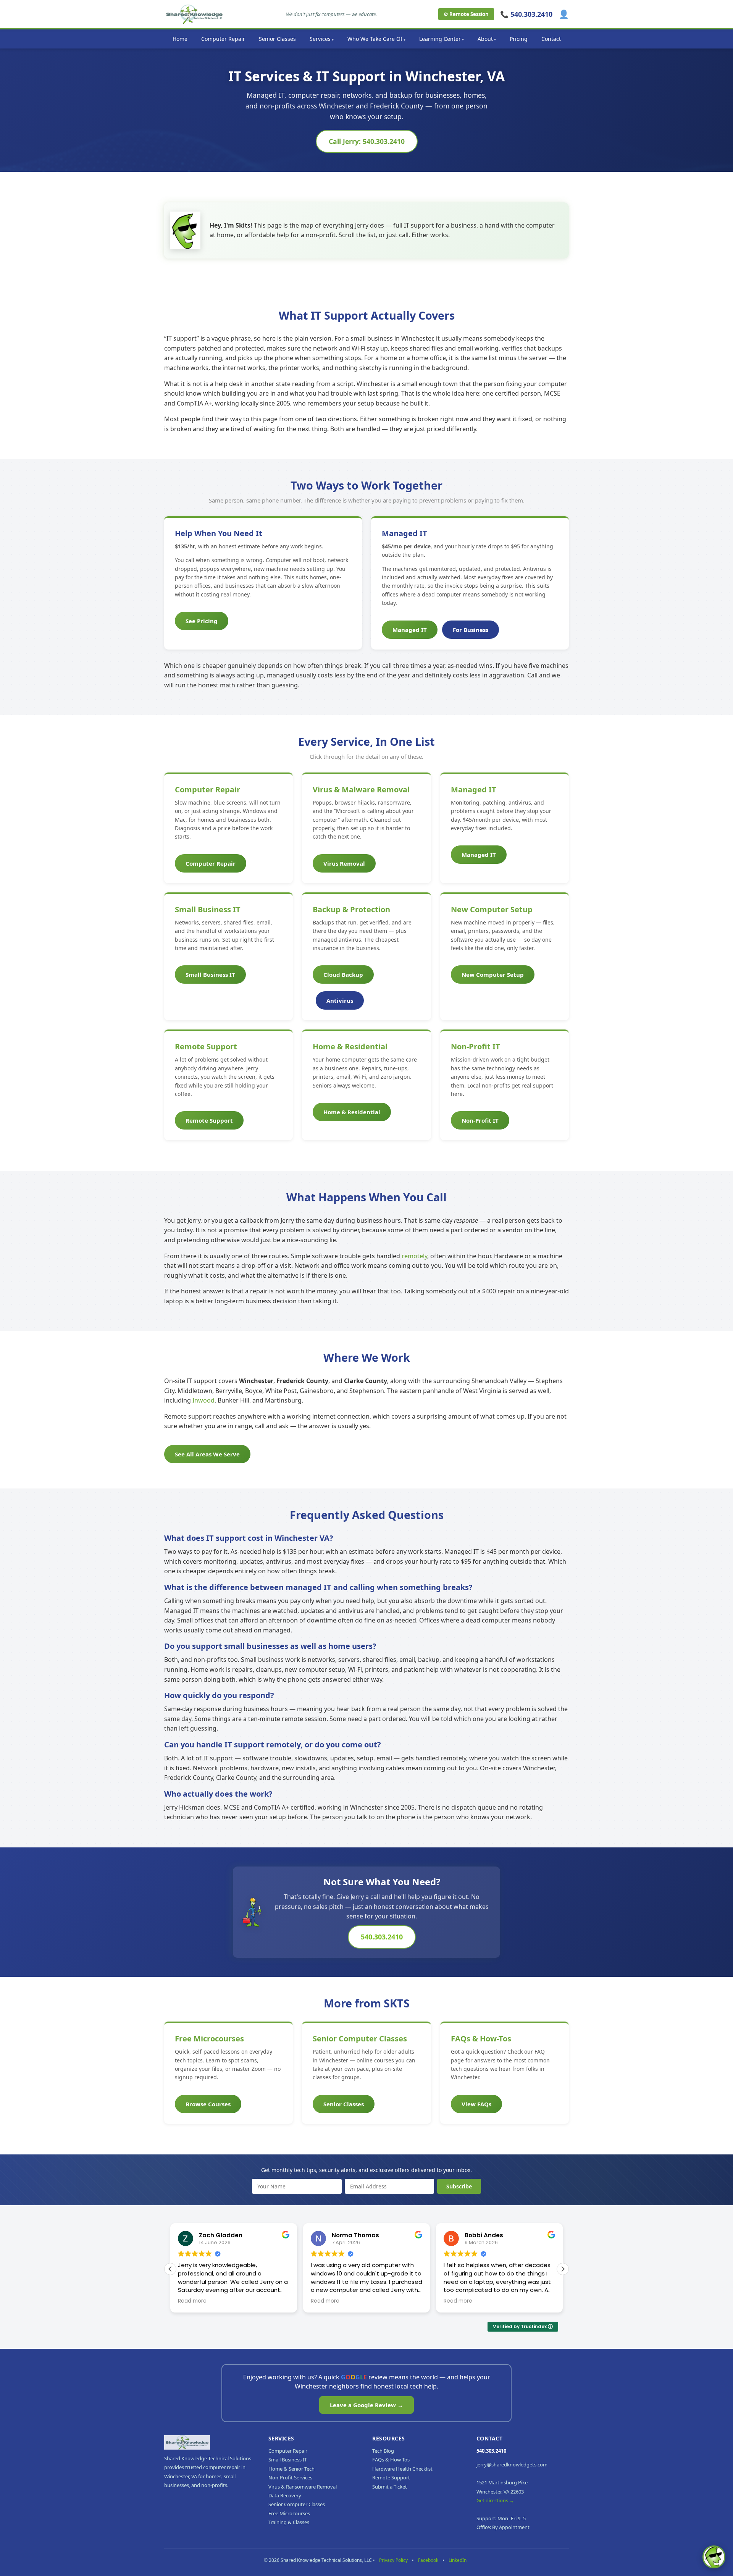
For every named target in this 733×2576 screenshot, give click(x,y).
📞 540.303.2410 (526, 14)
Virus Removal (344, 863)
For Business (471, 630)
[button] (563, 2269)
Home (180, 39)
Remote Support (206, 1046)
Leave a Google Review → (366, 2405)
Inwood (203, 1400)
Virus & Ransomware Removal (303, 2487)
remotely (414, 1256)
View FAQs (476, 2104)
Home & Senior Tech (291, 2469)
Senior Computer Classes (360, 2039)
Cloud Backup (343, 974)
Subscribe (459, 2186)
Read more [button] (192, 2301)
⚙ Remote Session (466, 14)
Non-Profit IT (475, 1046)
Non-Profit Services (290, 2477)
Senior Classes (277, 39)
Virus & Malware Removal (361, 789)
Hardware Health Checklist (402, 2469)
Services (320, 39)
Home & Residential (350, 1046)
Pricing (519, 39)
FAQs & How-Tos (481, 2039)
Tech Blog (383, 2451)
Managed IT (410, 630)
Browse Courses (208, 2104)
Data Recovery (285, 2495)
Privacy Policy (393, 2560)
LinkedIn (458, 2560)
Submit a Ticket (390, 2487)
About (485, 39)
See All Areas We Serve (207, 1454)
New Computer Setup (492, 909)
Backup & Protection (351, 909)
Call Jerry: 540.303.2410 (367, 141)
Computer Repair (223, 39)
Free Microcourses (209, 2039)
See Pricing (202, 621)
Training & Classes (289, 2522)
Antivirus (340, 1000)
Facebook (428, 2560)
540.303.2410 (382, 1937)
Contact (551, 39)
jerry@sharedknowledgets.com (512, 2464)
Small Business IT (208, 909)
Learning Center (440, 39)
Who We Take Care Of (375, 39)
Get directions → (495, 2500)
